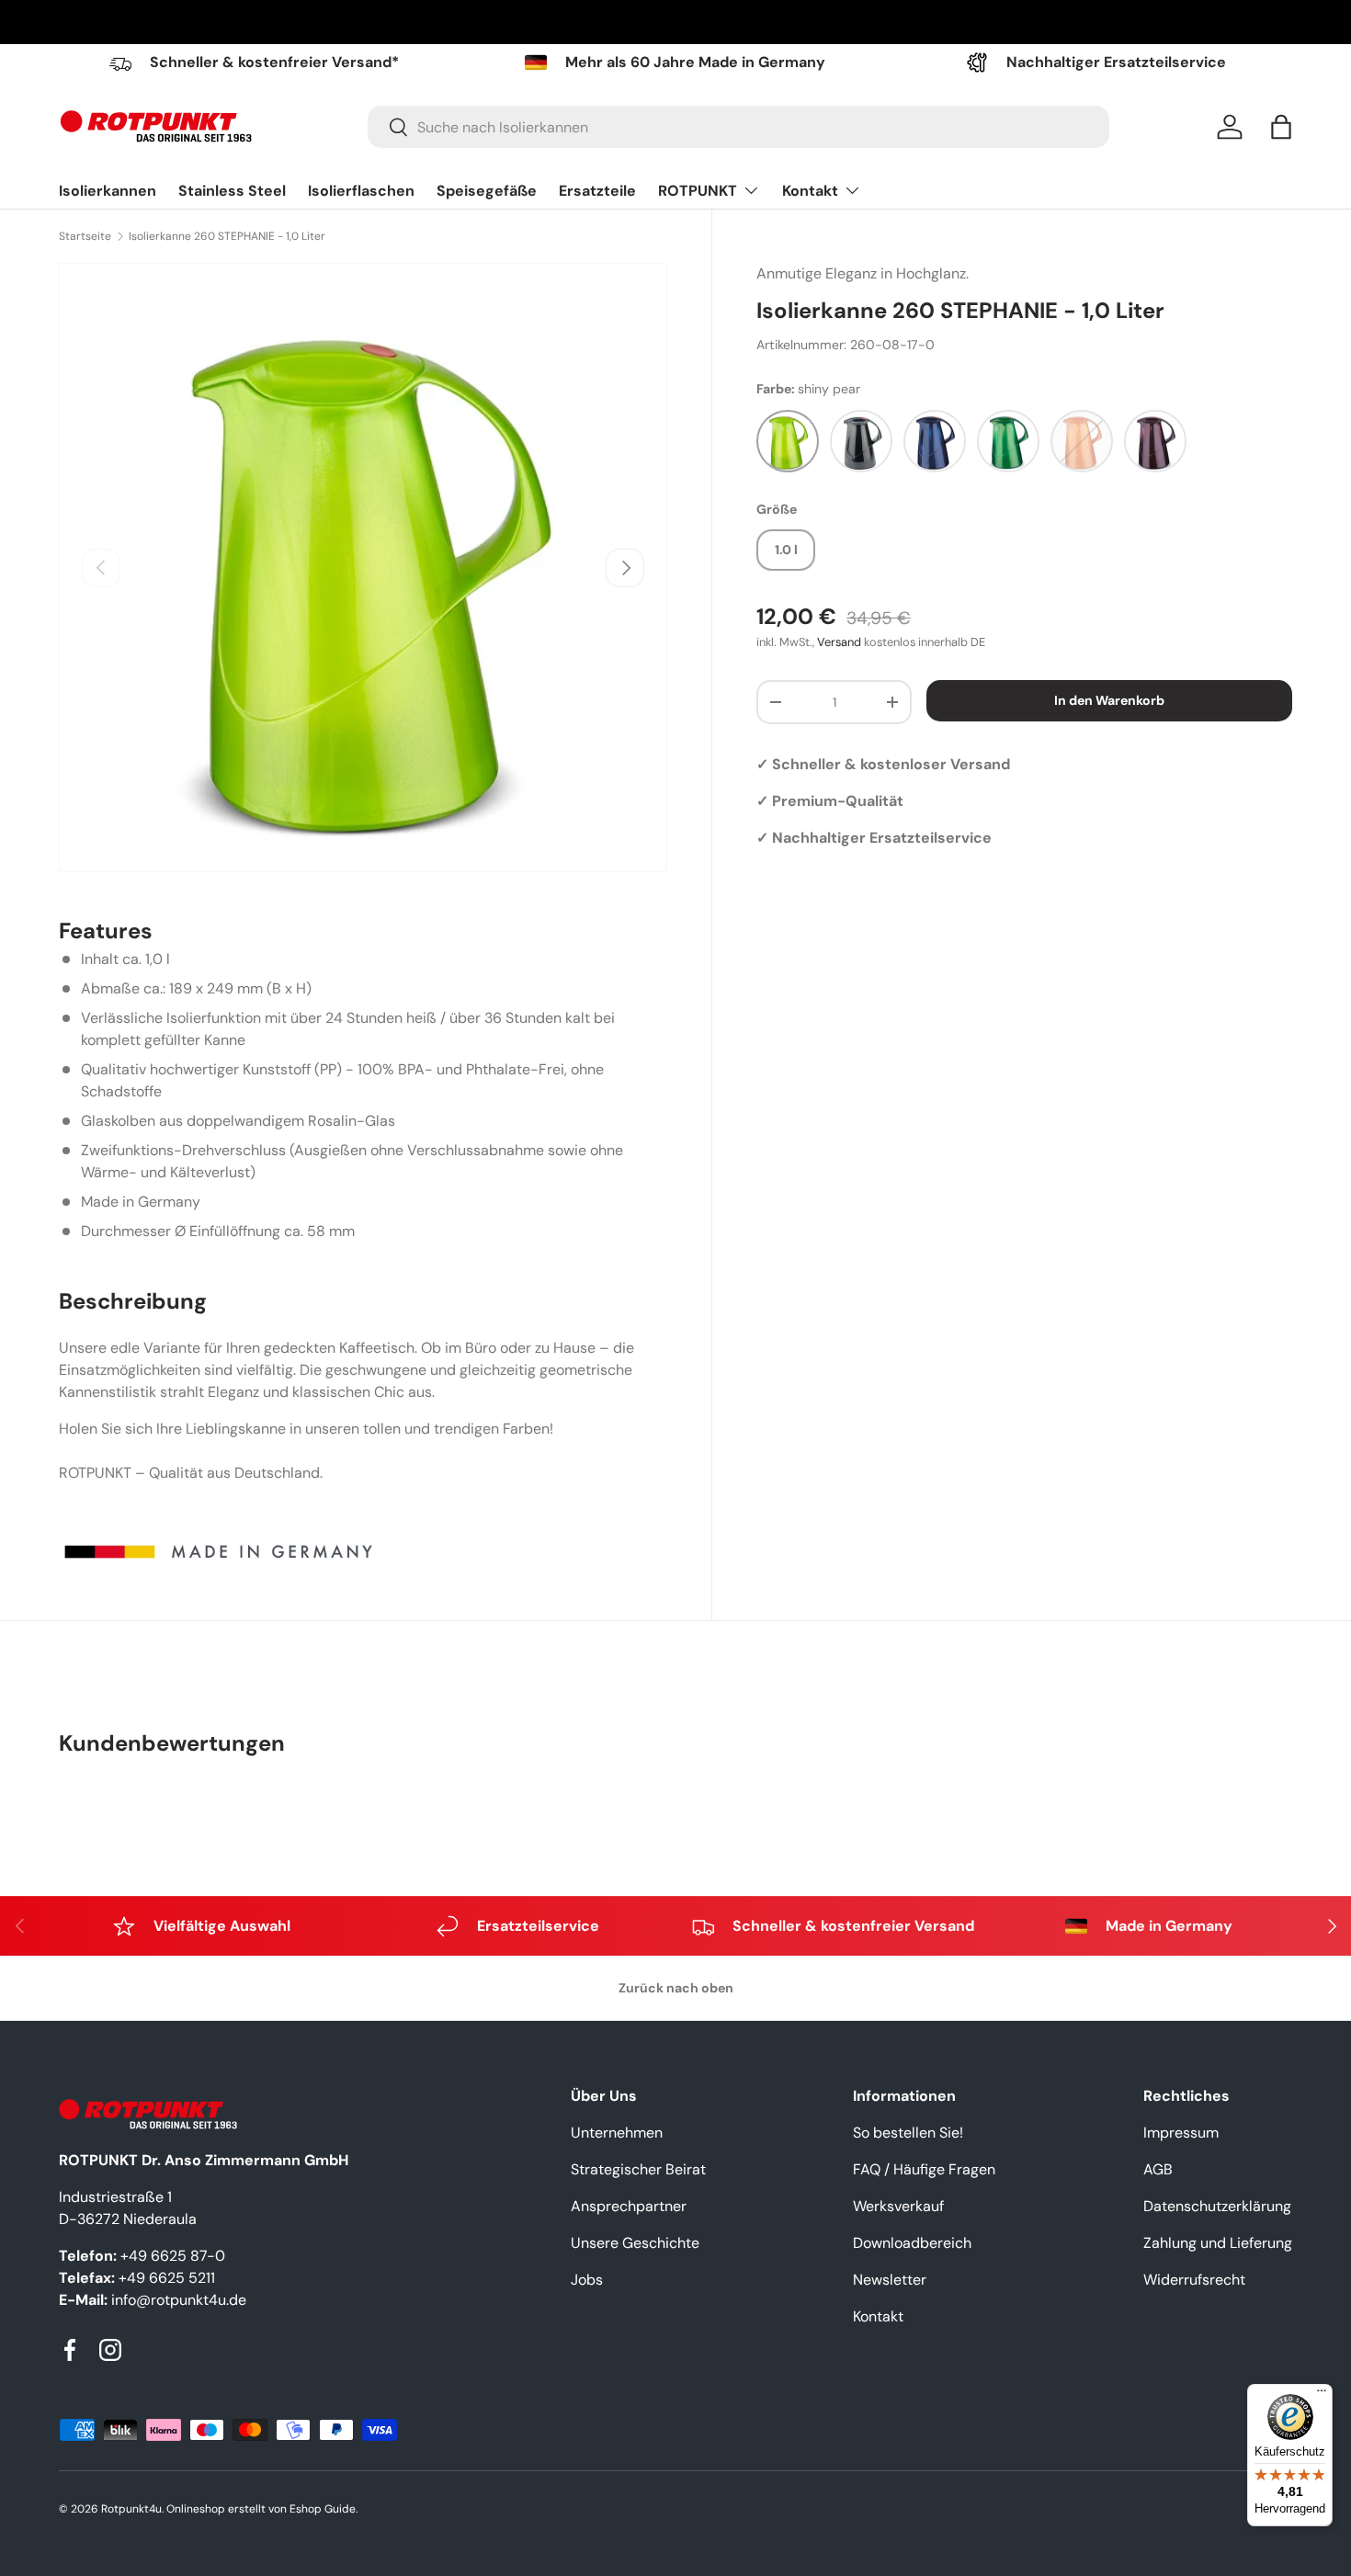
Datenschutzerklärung (1217, 2206)
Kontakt (810, 191)
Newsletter (890, 2280)
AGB (1158, 2169)
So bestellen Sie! (908, 2133)
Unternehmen (617, 2133)
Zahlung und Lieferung (1218, 2243)
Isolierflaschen (361, 191)
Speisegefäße (487, 191)
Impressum (1181, 2133)
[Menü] (1322, 2395)
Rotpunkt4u (131, 2509)
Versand (839, 642)
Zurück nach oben (676, 1988)
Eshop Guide (323, 2509)
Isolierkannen (108, 191)
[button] (1281, 127)
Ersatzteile (597, 191)
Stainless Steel (232, 191)
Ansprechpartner (629, 2206)
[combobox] (738, 127)
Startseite (85, 236)
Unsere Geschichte (635, 2243)
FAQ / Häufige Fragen (924, 2169)
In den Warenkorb (1109, 700)
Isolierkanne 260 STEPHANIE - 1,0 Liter (227, 236)
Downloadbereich (912, 2243)
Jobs (587, 2280)
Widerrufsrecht (1194, 2280)
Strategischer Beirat (638, 2169)
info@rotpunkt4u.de (179, 2300)
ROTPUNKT (698, 191)
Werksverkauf (898, 2206)
